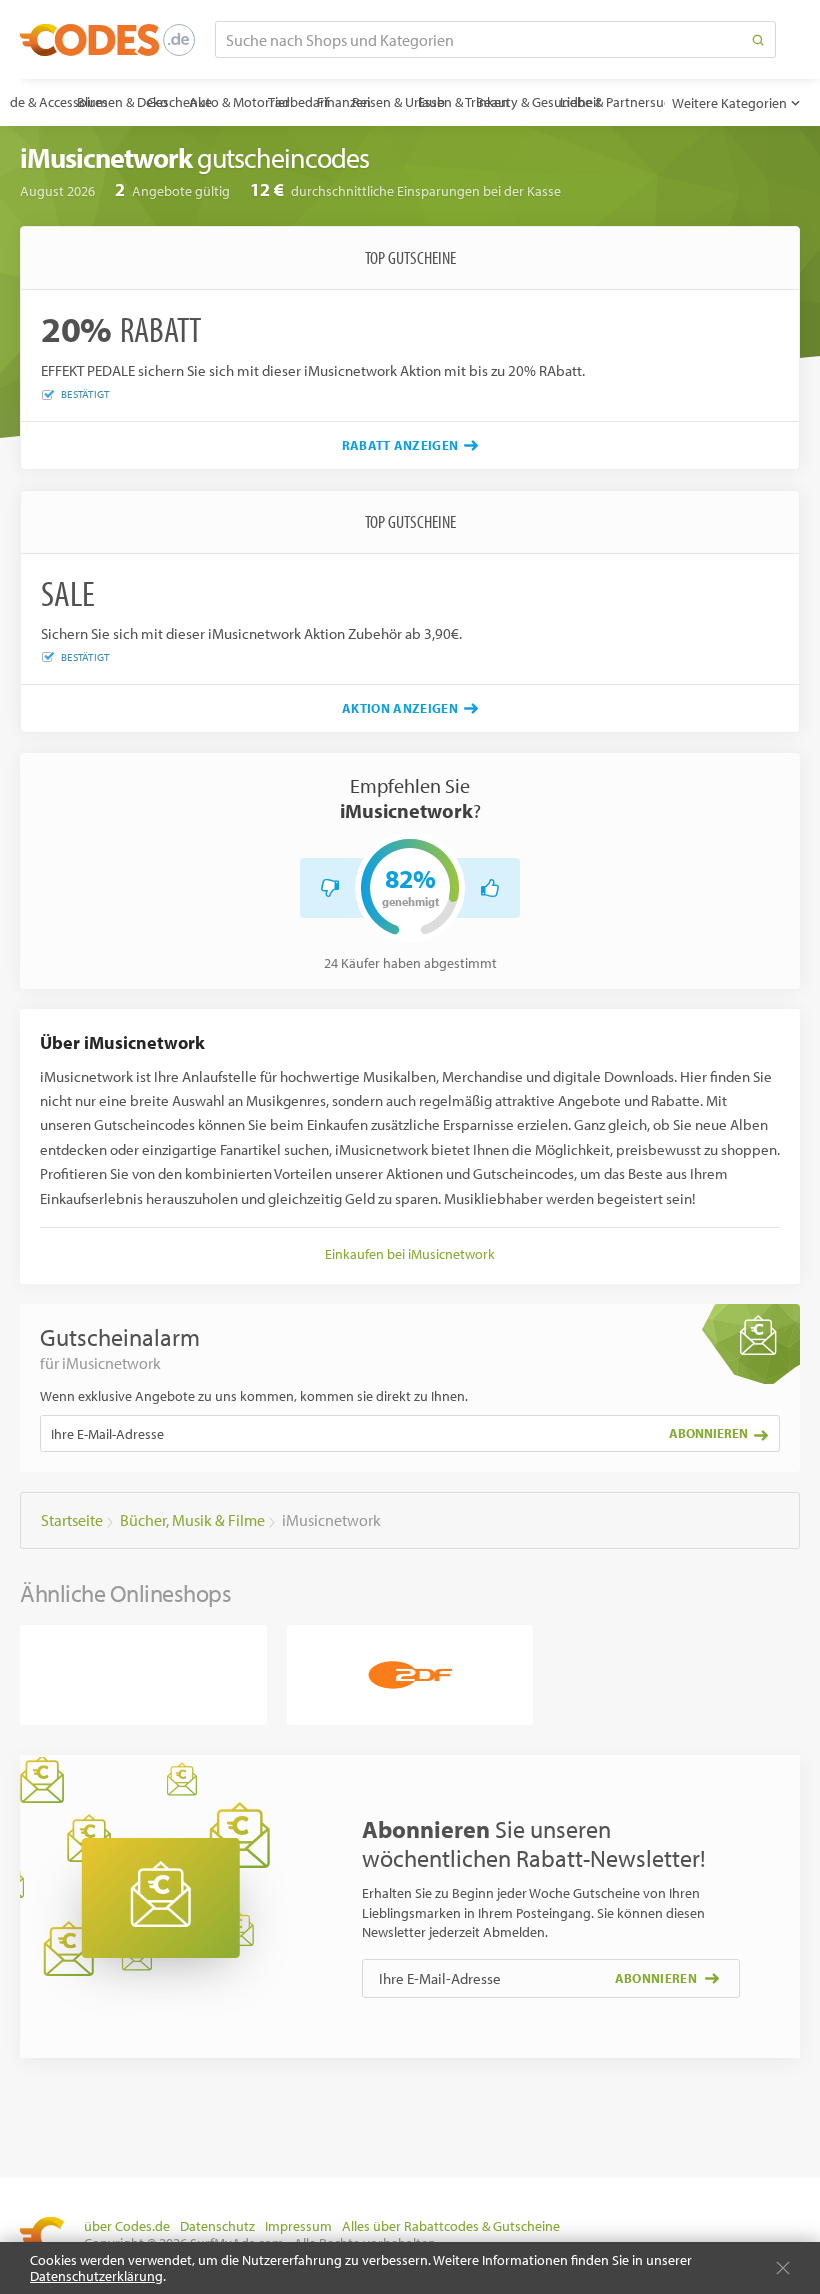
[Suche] (758, 39)
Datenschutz (217, 2226)
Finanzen (343, 102)
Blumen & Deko (122, 102)
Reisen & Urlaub (398, 102)
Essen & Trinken (463, 102)
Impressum (298, 2226)
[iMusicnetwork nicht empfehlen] (330, 888)
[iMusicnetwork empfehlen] (490, 888)
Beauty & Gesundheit (538, 102)
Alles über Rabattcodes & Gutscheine (451, 2226)
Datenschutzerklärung (96, 2276)
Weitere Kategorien (729, 103)
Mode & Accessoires (50, 102)
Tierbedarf (298, 102)
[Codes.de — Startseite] (107, 40)
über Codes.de (127, 2226)
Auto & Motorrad (239, 102)
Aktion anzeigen (400, 708)
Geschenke (180, 102)
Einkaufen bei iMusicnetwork (410, 1254)
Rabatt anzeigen (400, 445)
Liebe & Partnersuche (622, 102)
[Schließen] (783, 2268)
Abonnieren (708, 1433)
